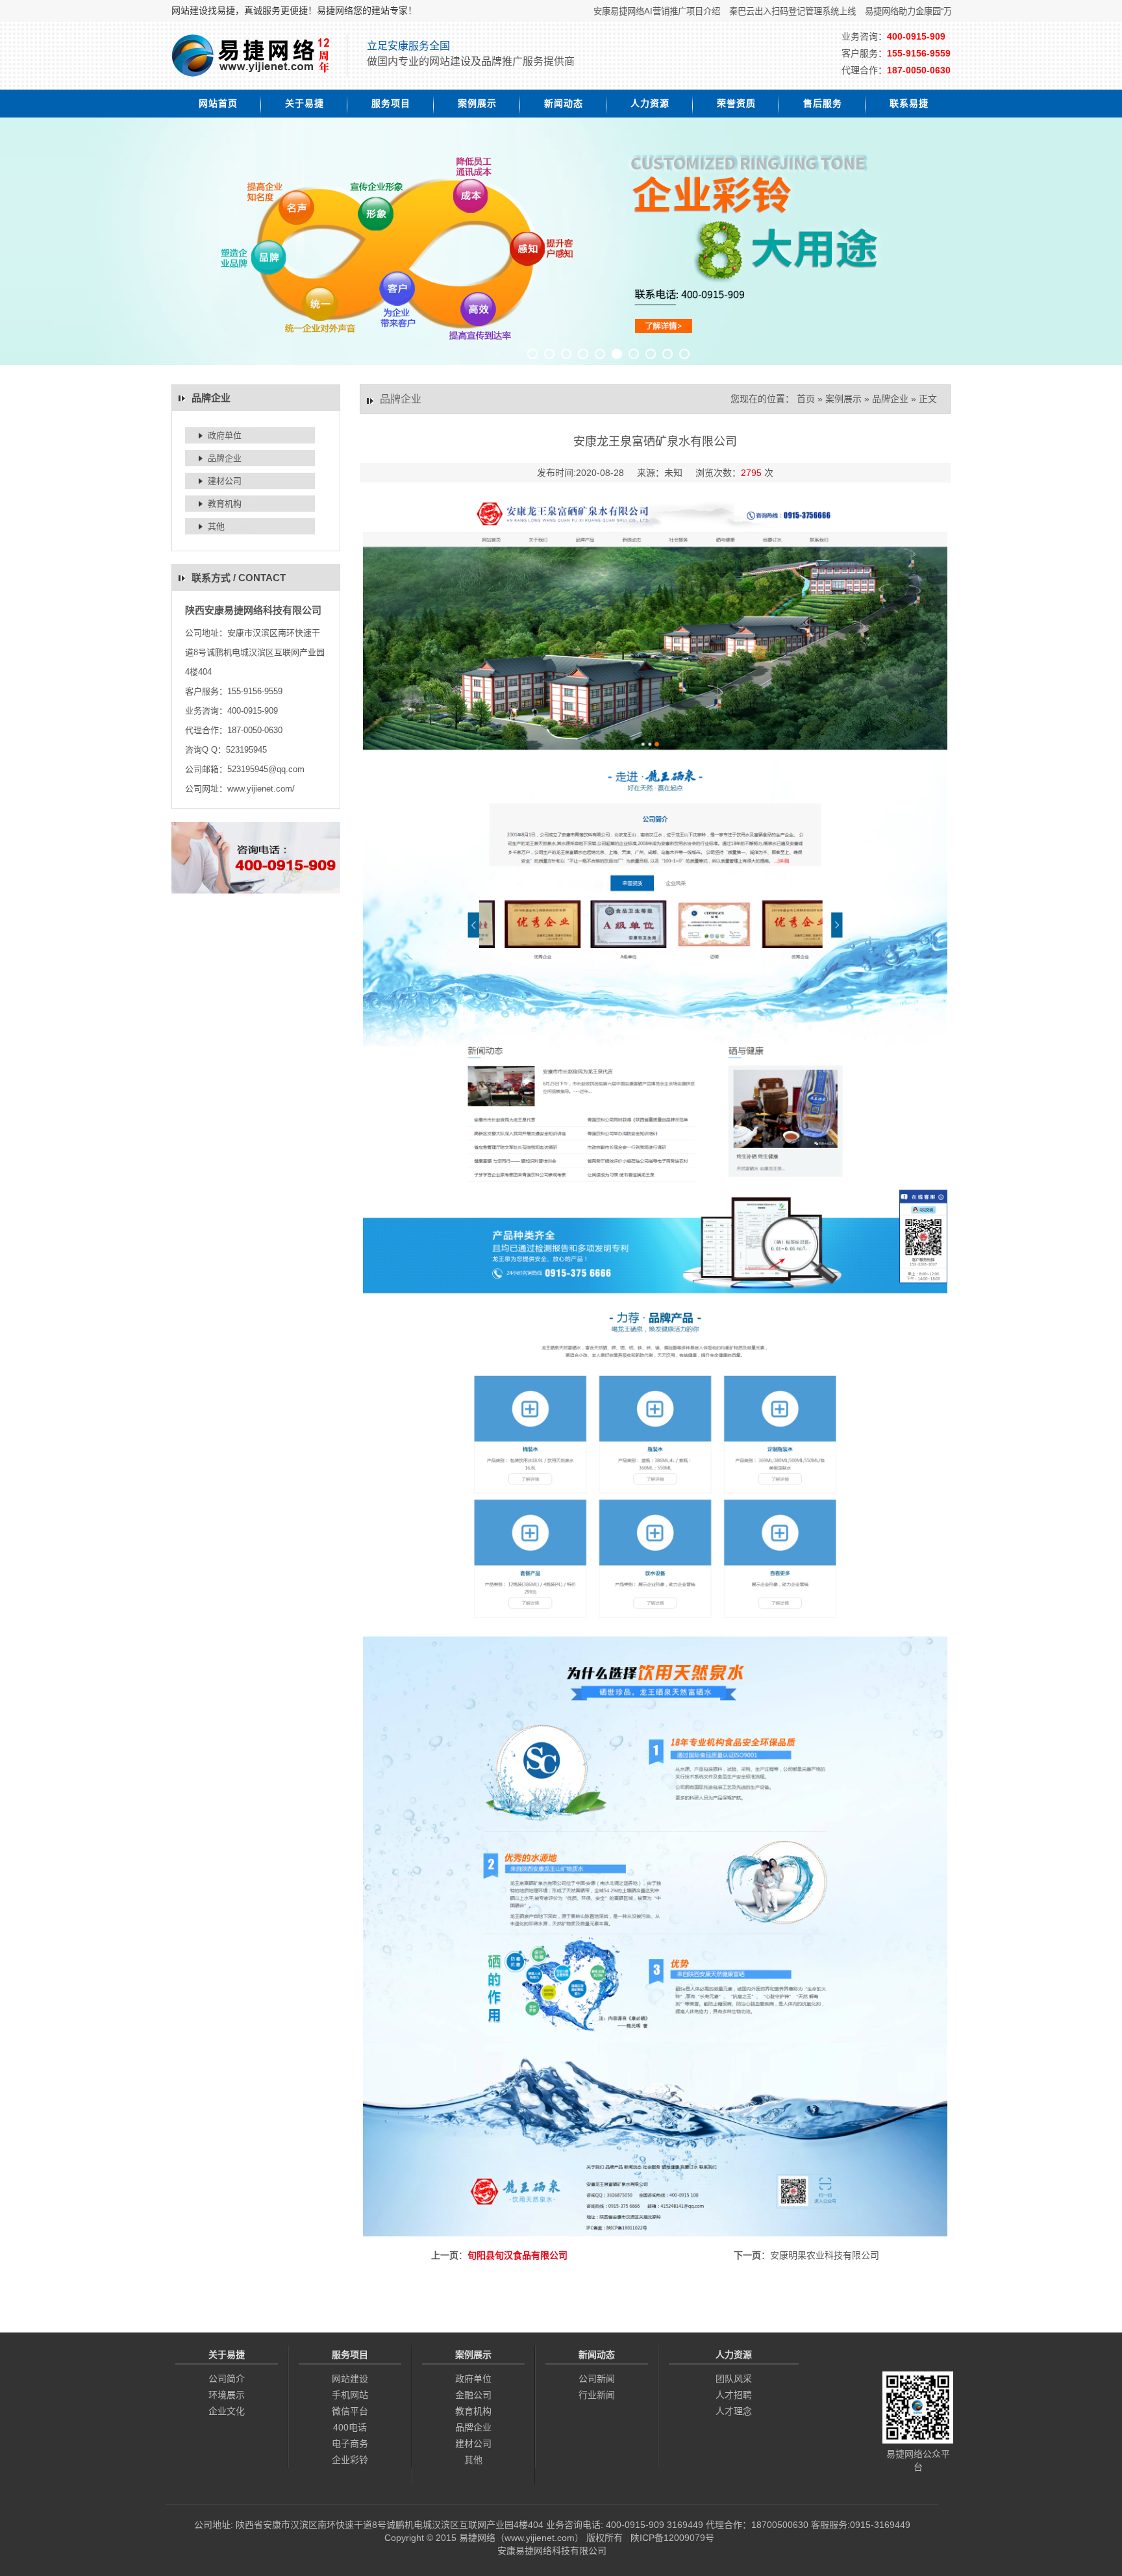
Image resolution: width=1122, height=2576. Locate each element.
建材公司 (225, 481)
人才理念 (734, 2411)
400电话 (350, 2427)
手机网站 (350, 2395)
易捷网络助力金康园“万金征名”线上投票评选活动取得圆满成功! (937, 11)
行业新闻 (597, 2395)
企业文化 (227, 2411)
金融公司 (473, 2395)
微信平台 (350, 2411)
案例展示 (477, 103)
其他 (216, 526)
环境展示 (227, 2395)
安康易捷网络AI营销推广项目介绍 (611, 11)
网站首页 (218, 103)
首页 (806, 399)
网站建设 (350, 2379)
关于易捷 (305, 103)
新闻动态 (564, 103)
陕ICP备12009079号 (672, 2538)
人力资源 (650, 103)
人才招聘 (734, 2395)
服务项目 (391, 103)
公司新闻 (597, 2379)
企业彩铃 (350, 2460)
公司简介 (227, 2379)
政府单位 (225, 435)
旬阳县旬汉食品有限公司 (517, 2255)
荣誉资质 (736, 103)
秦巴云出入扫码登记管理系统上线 (747, 11)
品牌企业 (225, 458)
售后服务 (823, 103)
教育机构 (225, 504)
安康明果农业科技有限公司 (825, 2255)
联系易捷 (909, 103)
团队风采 (734, 2379)
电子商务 (350, 2444)
